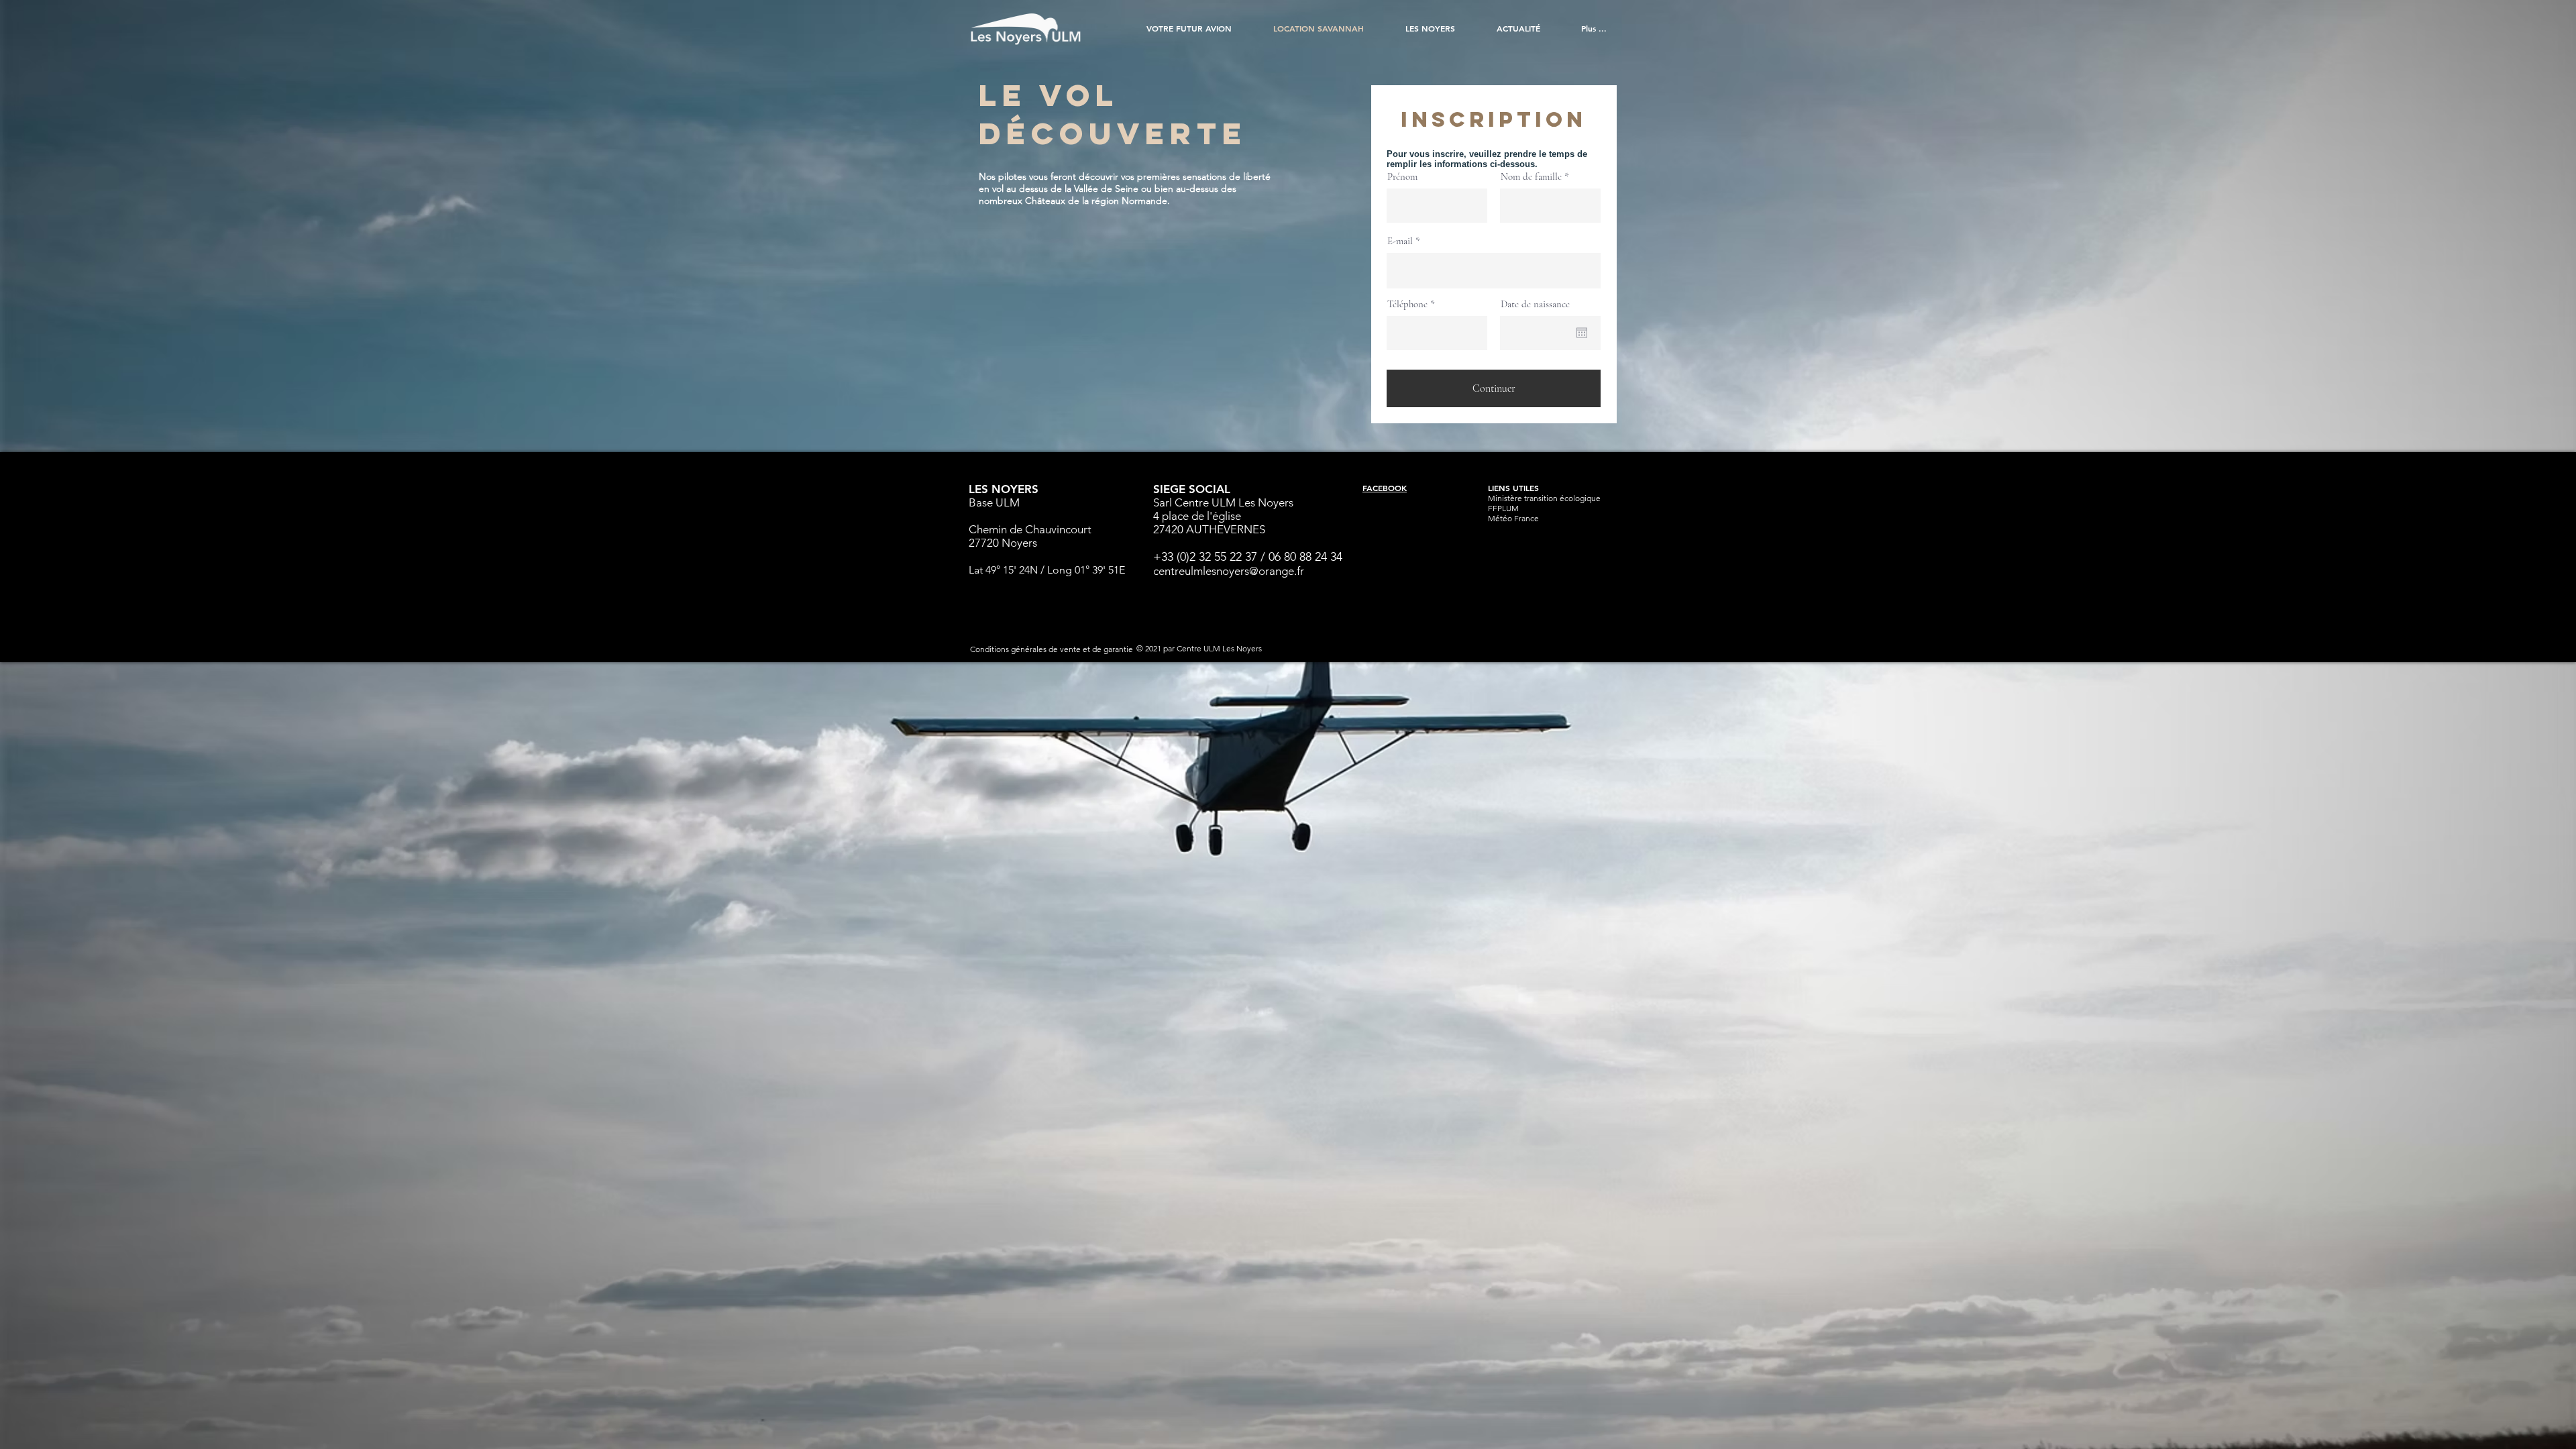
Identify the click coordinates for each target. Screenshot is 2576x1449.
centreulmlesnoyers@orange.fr (1229, 571)
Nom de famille (1531, 177)
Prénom (1402, 177)
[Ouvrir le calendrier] (1582, 333)
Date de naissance (1535, 304)
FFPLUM (1503, 508)
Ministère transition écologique (1544, 498)
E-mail (1400, 241)
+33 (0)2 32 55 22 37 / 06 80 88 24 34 (1248, 557)
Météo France (1513, 518)
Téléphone (1407, 304)
